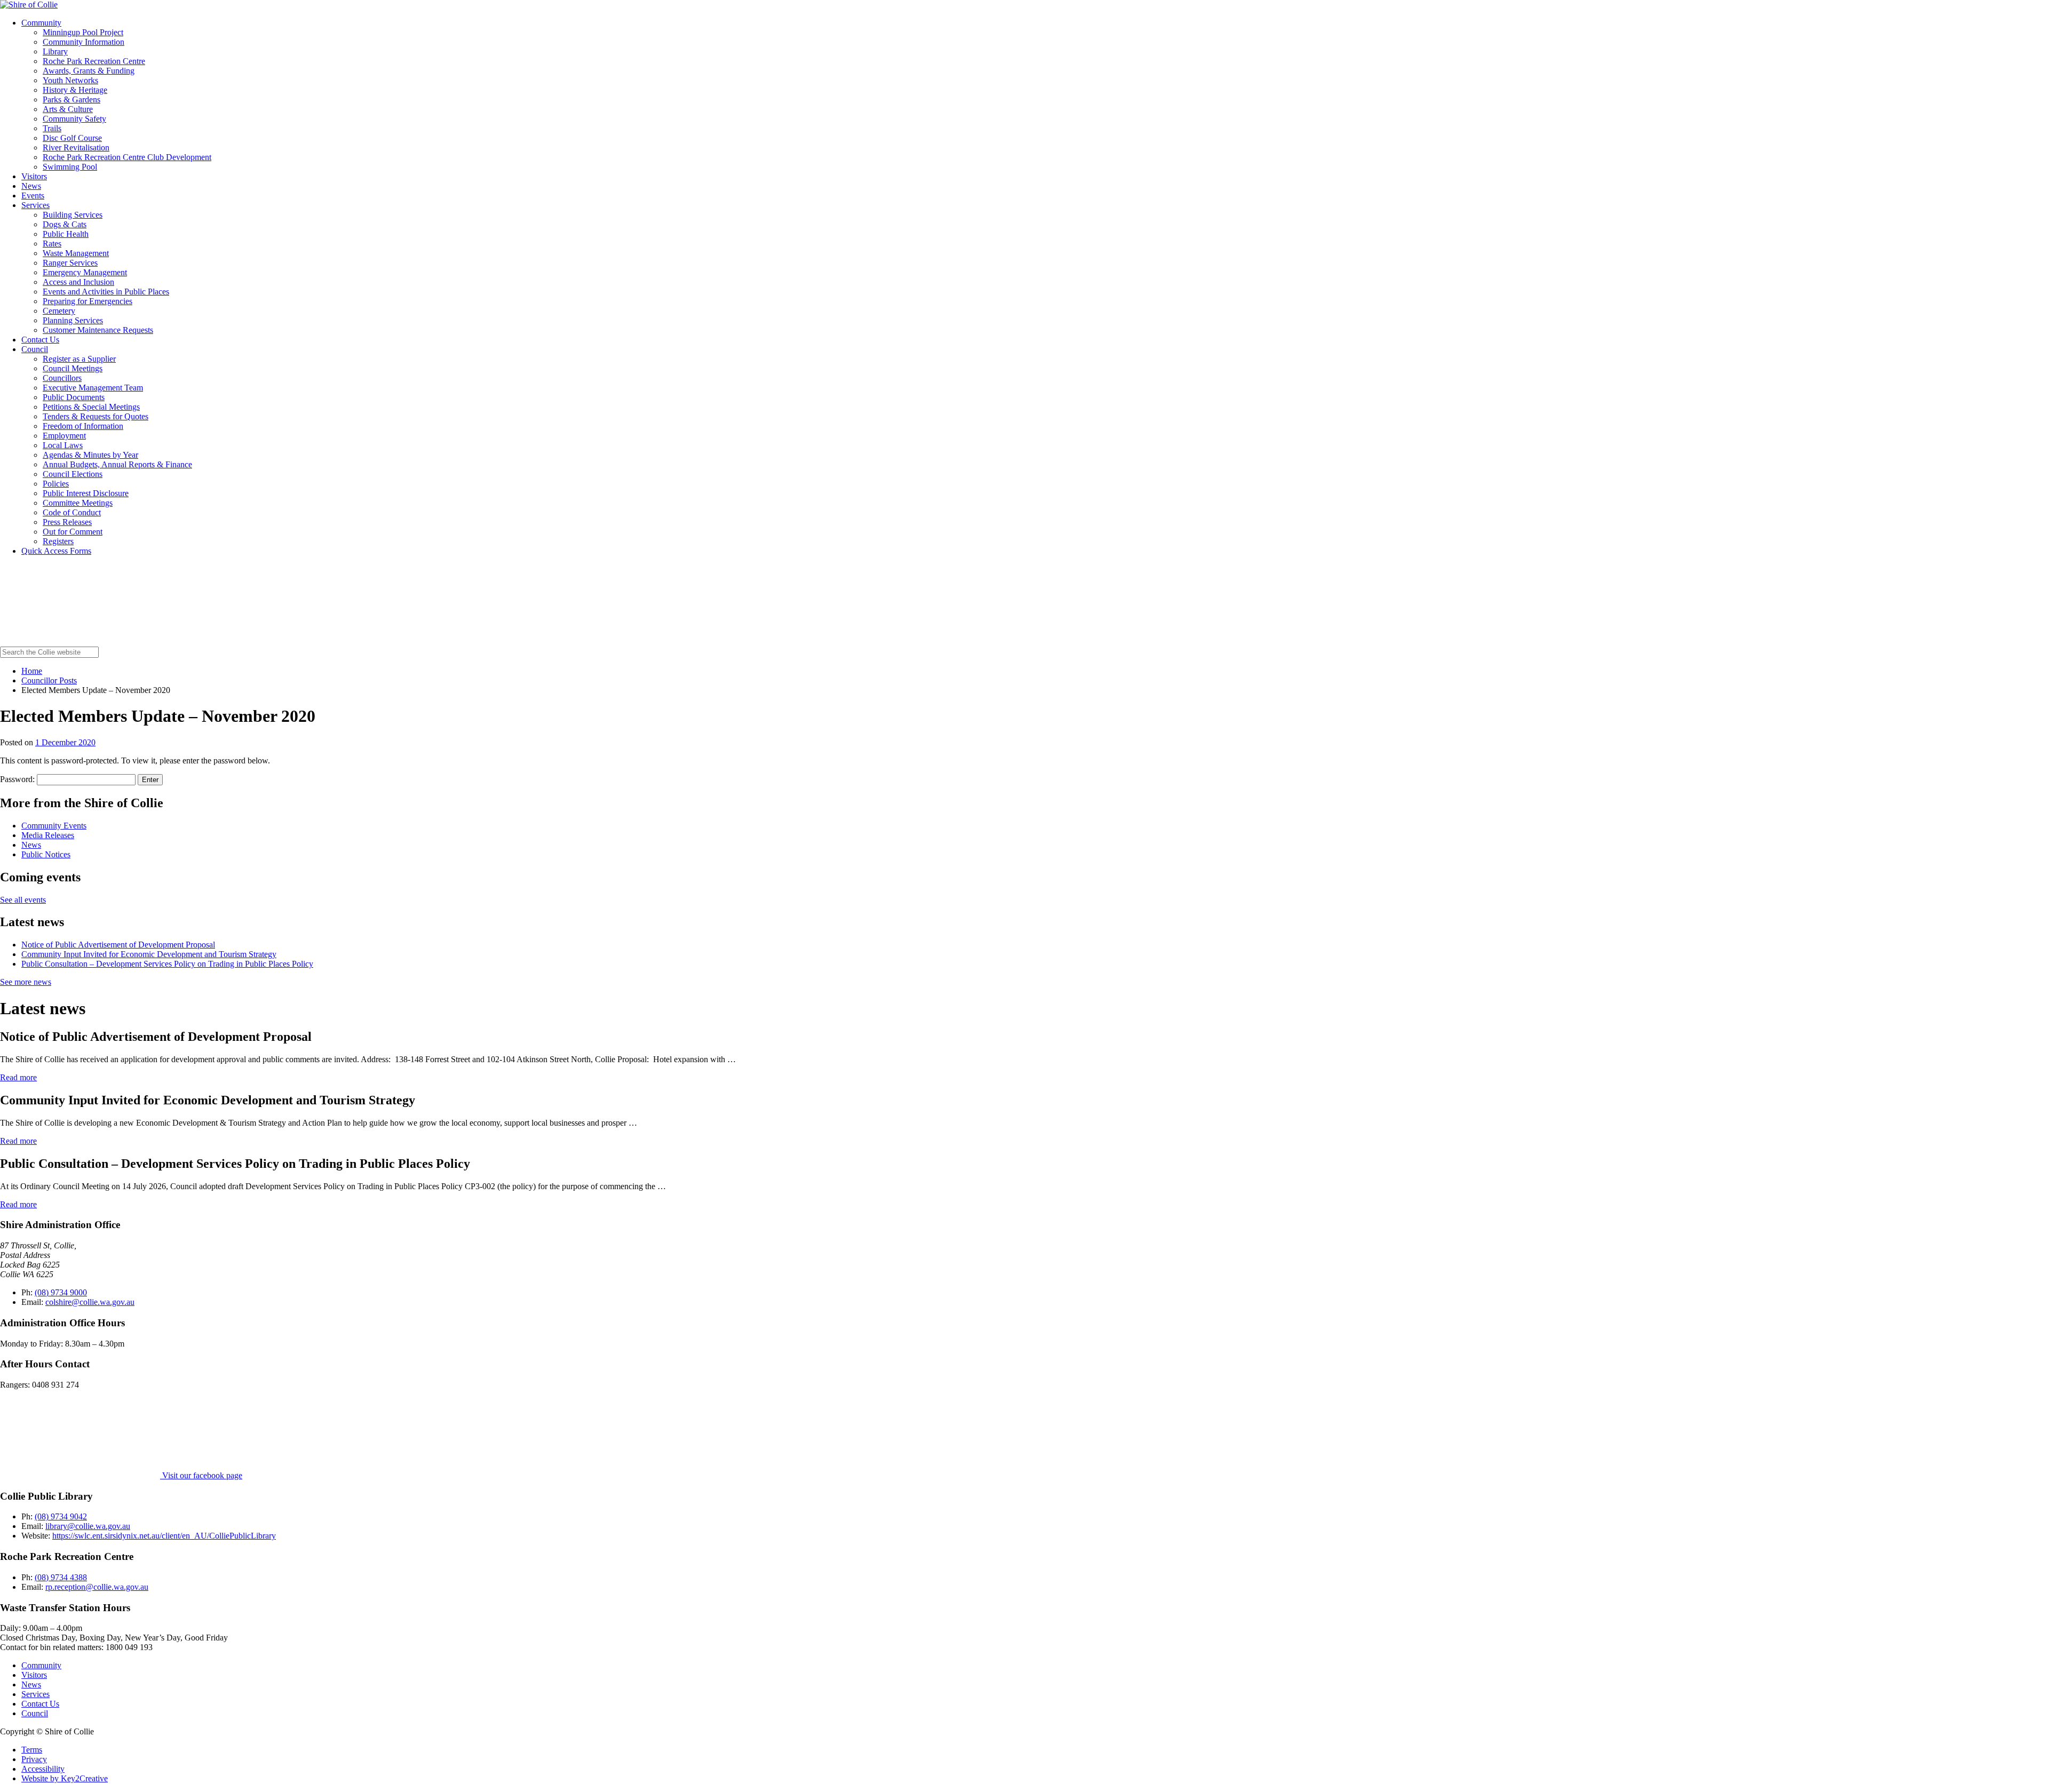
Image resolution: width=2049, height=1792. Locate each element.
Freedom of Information (83, 426)
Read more (18, 1077)
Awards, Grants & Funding (89, 71)
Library (55, 51)
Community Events (54, 826)
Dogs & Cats (65, 224)
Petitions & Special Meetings (91, 407)
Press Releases (67, 522)
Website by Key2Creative (65, 1778)
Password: (18, 779)
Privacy (34, 1759)
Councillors (62, 378)
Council (35, 349)
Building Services (73, 215)
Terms (32, 1750)
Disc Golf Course (72, 138)
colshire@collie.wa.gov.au (90, 1302)
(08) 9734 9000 (61, 1292)
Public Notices (46, 854)
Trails (52, 128)
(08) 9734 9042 (61, 1516)
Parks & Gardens (72, 99)
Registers (58, 541)
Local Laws (63, 445)
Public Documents (74, 397)
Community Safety (74, 119)
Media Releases (48, 835)
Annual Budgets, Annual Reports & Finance (117, 464)
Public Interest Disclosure (86, 493)
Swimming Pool (70, 167)
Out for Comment (73, 532)
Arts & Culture (68, 109)
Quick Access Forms (56, 551)
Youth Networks (70, 80)
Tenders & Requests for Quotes (96, 416)
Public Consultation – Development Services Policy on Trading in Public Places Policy (167, 964)
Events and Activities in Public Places (106, 292)
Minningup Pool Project (83, 32)
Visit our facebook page (201, 1475)
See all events (23, 900)
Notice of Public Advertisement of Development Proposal (118, 945)
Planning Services (73, 320)
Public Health (66, 234)
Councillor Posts (49, 680)
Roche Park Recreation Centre (94, 61)
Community (41, 23)
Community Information (84, 42)
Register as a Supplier (79, 359)
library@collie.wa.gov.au (88, 1526)
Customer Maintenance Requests (98, 330)
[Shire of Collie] (29, 5)
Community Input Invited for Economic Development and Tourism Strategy (149, 954)
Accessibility (43, 1769)
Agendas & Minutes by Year (90, 455)
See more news (26, 982)
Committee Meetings (78, 503)
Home (32, 671)
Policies (56, 484)
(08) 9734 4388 (61, 1577)
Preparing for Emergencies (88, 301)
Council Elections (73, 474)
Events (33, 196)
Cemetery (59, 311)
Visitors (34, 176)
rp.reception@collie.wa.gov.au (97, 1587)
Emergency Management (85, 272)
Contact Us (40, 340)
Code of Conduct (72, 512)
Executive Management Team (93, 388)
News (31, 186)
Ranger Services (70, 263)
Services (35, 205)
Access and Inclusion (78, 282)
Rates (52, 244)
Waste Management (76, 253)
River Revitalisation (76, 148)
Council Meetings (73, 368)
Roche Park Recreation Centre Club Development (127, 157)
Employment (64, 436)
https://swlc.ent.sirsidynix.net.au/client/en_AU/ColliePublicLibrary (164, 1536)
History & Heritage (75, 90)
